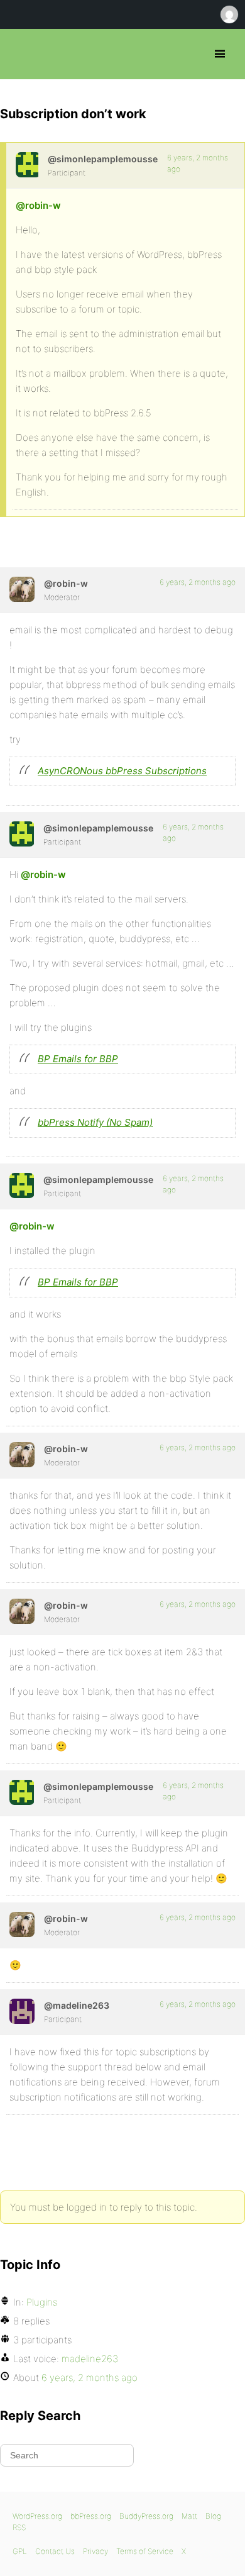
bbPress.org (20, 54)
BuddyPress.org (146, 2516)
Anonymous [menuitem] (229, 14)
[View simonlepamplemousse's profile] (27, 165)
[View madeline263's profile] (22, 2011)
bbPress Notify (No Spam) (95, 1122)
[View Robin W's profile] (22, 589)
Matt (189, 2516)
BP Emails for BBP (78, 1059)
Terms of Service (145, 2551)
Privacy (95, 2551)
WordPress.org (37, 2516)
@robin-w (38, 205)
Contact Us (55, 2551)
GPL (20, 2551)
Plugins (42, 2302)
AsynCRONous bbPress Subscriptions (122, 771)
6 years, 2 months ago (198, 582)
